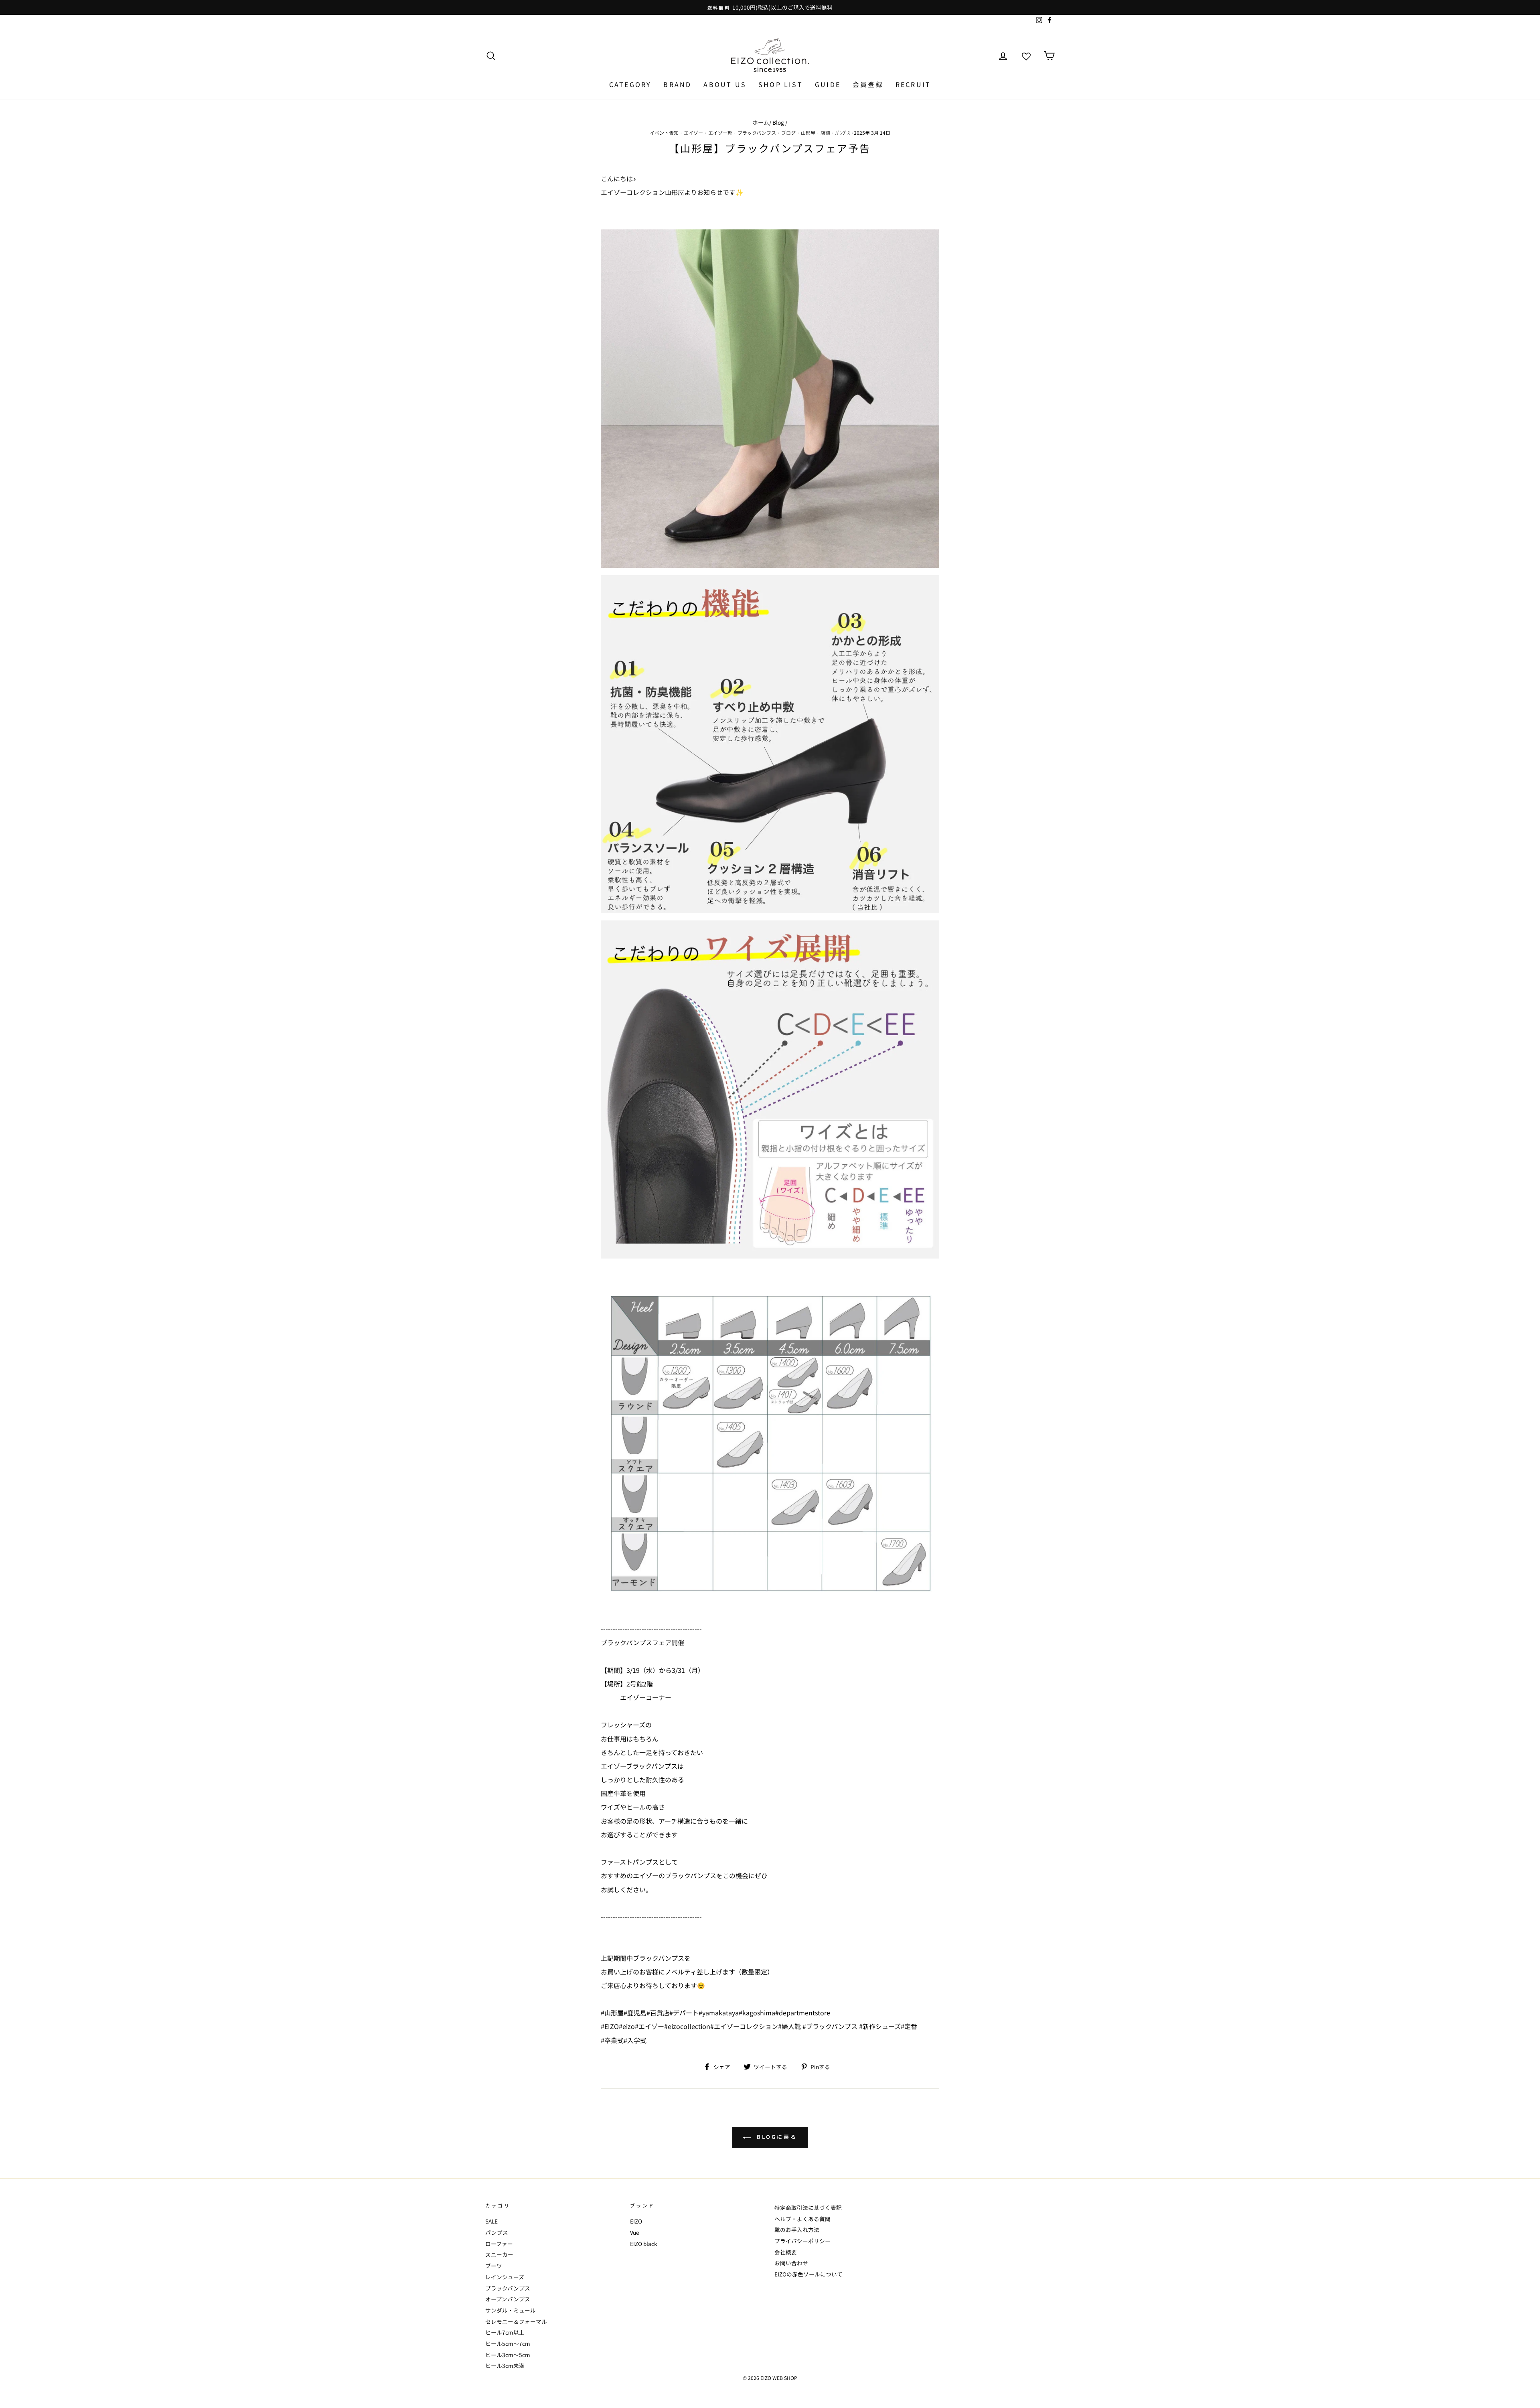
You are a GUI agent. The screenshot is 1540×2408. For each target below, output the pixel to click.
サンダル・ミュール (511, 2310)
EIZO (636, 2221)
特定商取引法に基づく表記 (808, 2207)
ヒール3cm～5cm (508, 2355)
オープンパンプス (508, 2299)
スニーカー (499, 2254)
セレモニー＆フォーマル (516, 2321)
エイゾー (693, 133)
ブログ (788, 133)
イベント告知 (664, 133)
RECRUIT (913, 84)
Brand (677, 84)
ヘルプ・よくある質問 (802, 2219)
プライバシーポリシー (802, 2241)
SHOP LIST (781, 84)
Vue (635, 2232)
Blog (778, 122)
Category (630, 84)
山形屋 (808, 133)
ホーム (761, 122)
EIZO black (644, 2244)
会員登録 (868, 84)
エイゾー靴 (720, 133)
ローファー (499, 2244)
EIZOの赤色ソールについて (808, 2274)
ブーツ (494, 2266)
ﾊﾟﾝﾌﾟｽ (843, 133)
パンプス (497, 2232)
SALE (491, 2221)
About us (725, 84)
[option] (770, 7)
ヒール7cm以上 (505, 2332)
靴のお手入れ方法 (797, 2230)
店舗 (825, 133)
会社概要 (786, 2252)
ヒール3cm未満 (505, 2365)
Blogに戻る (775, 2137)
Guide (828, 84)
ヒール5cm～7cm (508, 2343)
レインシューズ (505, 2277)
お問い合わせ (791, 2263)
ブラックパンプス (757, 133)
